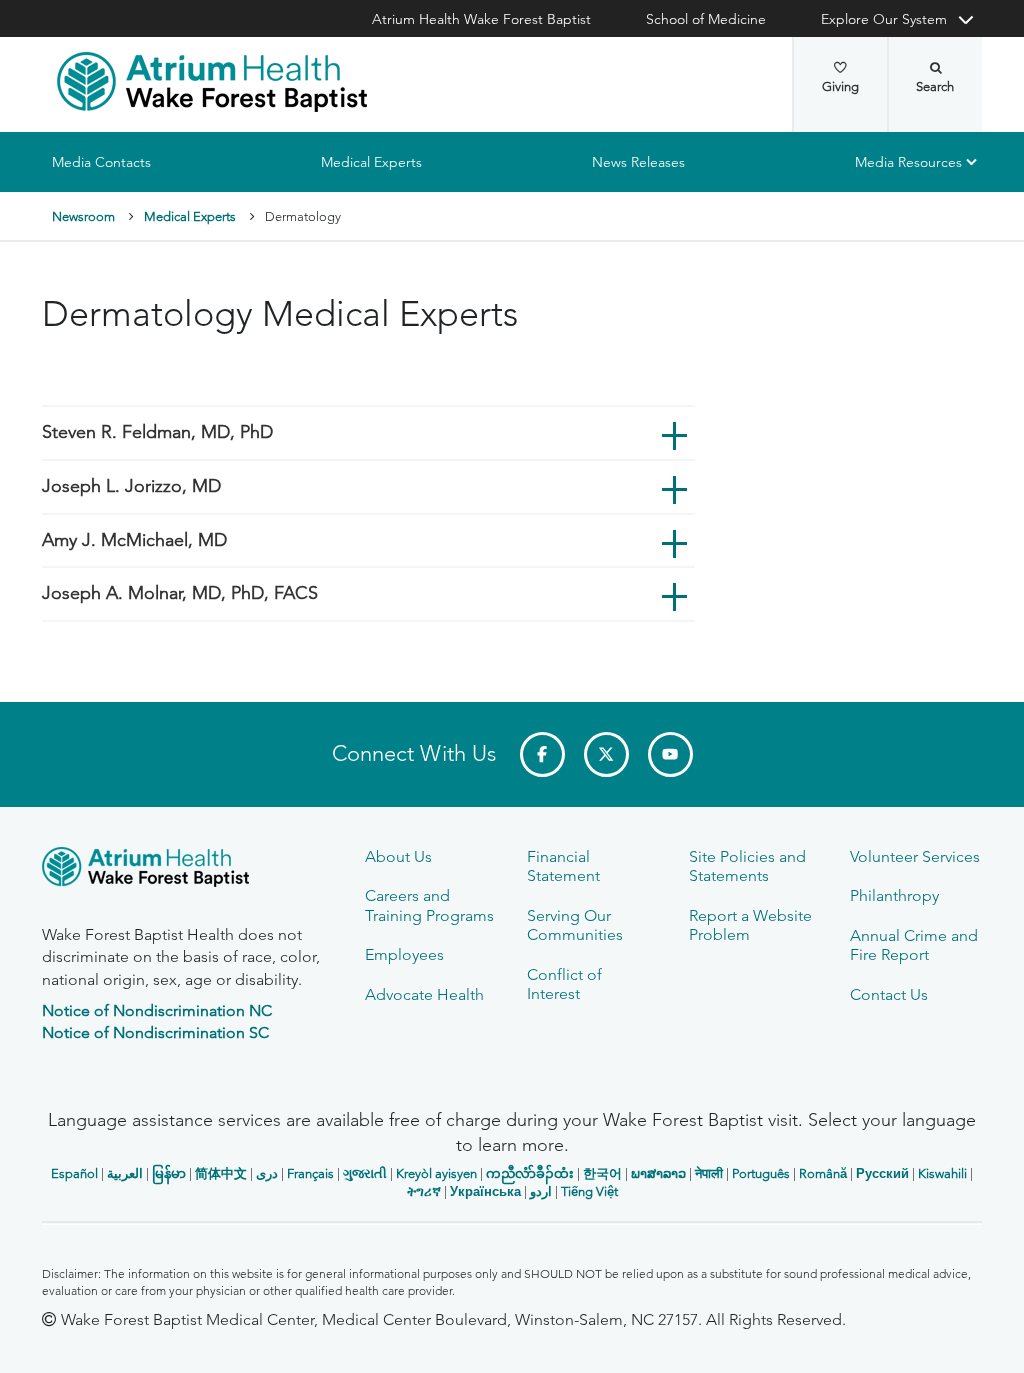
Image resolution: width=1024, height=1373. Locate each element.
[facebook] (542, 754)
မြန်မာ (169, 1173)
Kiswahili (942, 1173)
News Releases (638, 162)
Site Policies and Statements (747, 866)
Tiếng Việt (589, 1191)
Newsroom (83, 216)
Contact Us (889, 994)
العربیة (125, 1173)
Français (310, 1173)
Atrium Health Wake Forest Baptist (481, 19)
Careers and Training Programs (429, 905)
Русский (882, 1173)
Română (823, 1173)
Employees (404, 954)
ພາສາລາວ (658, 1173)
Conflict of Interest (564, 984)
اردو (541, 1191)
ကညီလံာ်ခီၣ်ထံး (530, 1173)
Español (74, 1173)
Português (761, 1173)
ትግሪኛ (424, 1191)
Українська (485, 1191)
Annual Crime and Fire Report (914, 945)
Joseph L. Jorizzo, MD (131, 486)
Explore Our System (884, 19)
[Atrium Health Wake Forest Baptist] (212, 82)
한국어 (602, 1173)
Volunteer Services (915, 856)
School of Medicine (706, 19)
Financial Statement (563, 866)
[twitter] (606, 754)
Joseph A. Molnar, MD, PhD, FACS (180, 593)
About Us (398, 856)
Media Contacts (101, 162)
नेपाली (709, 1173)
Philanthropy (894, 895)
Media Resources (908, 162)
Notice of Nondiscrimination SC (155, 1032)
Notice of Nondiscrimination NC (157, 1010)
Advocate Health (424, 994)
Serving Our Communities (575, 925)
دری (267, 1173)
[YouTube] (670, 754)
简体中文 (221, 1173)
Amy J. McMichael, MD (134, 540)
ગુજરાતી (365, 1173)
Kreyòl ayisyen (436, 1173)
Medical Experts (371, 162)
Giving (840, 86)
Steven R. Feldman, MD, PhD (157, 433)
